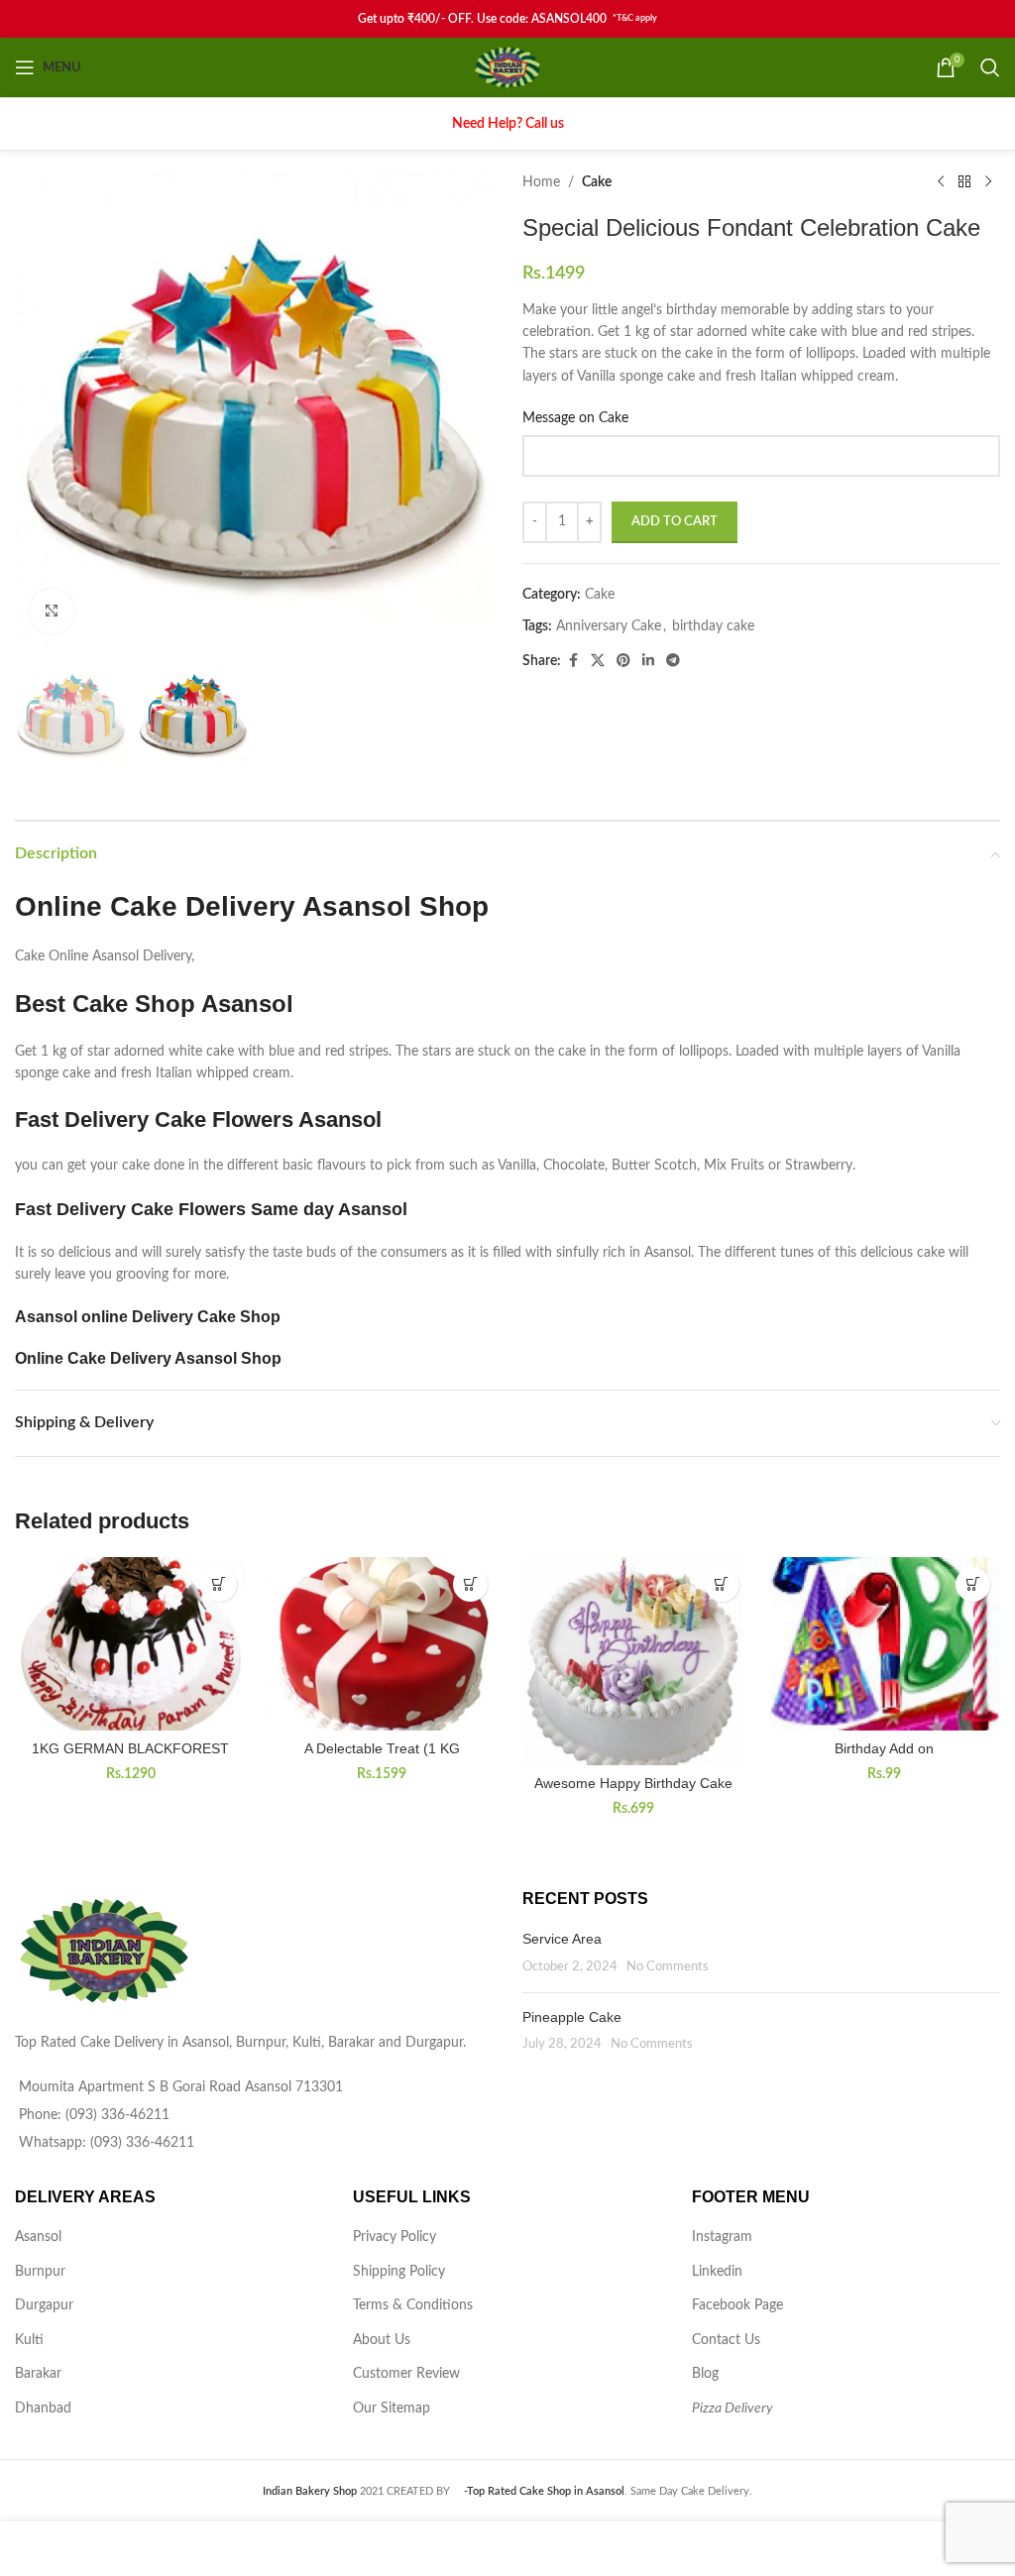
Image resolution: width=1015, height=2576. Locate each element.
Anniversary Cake (609, 626)
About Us (382, 2340)
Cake (597, 182)
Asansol (38, 2237)
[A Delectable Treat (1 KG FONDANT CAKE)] (383, 1644)
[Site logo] (508, 67)
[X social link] (598, 661)
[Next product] (988, 182)
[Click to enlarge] (52, 611)
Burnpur (40, 2272)
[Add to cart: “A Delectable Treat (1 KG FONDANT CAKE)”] (470, 1584)
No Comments (668, 1966)
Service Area (562, 1939)
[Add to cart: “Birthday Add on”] (973, 1584)
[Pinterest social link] (623, 661)
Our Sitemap (392, 2408)
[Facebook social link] (573, 661)
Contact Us (726, 2340)
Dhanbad (43, 2408)
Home (541, 182)
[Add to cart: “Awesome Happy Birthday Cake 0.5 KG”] (722, 1584)
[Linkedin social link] (648, 661)
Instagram (722, 2237)
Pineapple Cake (572, 2017)
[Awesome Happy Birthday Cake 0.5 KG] (633, 1661)
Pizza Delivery (733, 2408)
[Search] (990, 67)
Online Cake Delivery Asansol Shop (148, 1358)
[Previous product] (941, 182)
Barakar (38, 2374)
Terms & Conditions (413, 2305)
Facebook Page (737, 2305)
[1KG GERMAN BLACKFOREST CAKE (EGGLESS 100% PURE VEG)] (131, 1644)
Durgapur (44, 2305)
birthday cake (713, 626)
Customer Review (406, 2374)
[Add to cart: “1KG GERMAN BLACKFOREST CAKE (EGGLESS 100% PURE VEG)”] (220, 1584)
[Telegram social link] (673, 661)
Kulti (29, 2340)
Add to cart (675, 522)
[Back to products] (964, 182)
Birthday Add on (884, 1748)
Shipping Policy (399, 2272)
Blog (705, 2374)
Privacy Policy (395, 2237)
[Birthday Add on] (885, 1644)
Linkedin (717, 2272)
